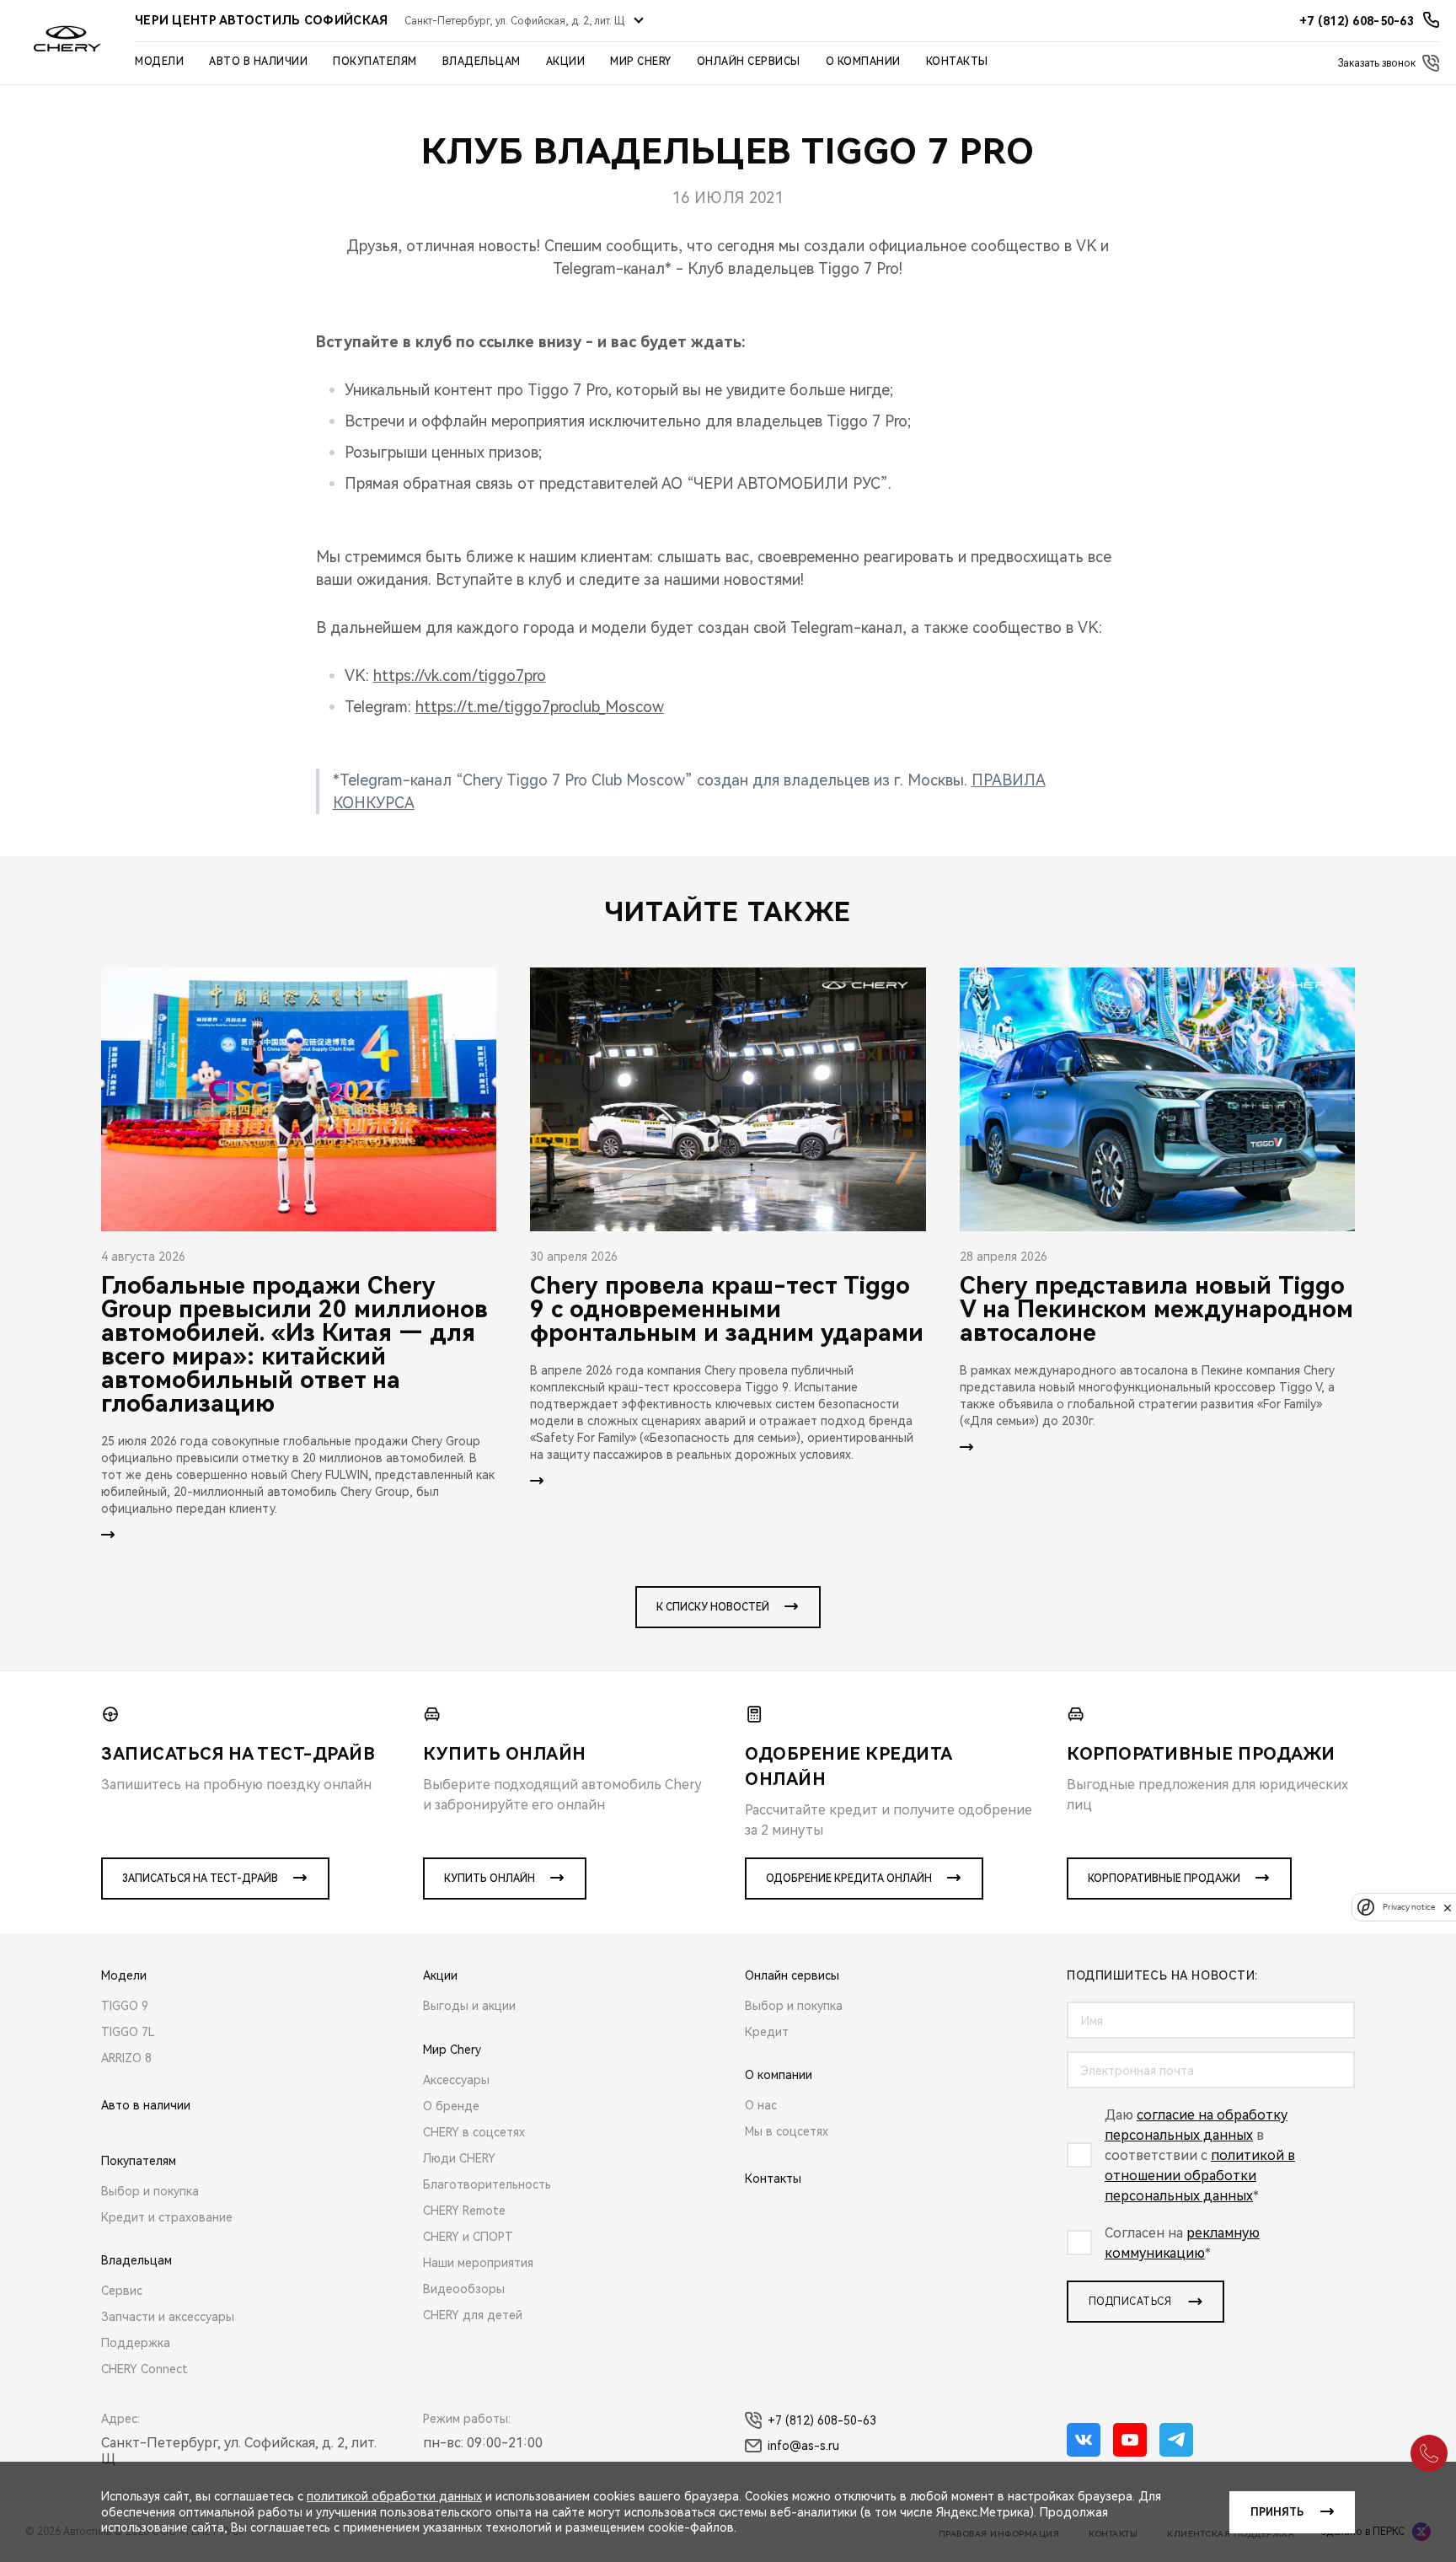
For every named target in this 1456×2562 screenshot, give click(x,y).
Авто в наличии (258, 62)
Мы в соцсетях (787, 2131)
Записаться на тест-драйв (200, 1879)
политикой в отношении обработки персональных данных (1200, 2176)
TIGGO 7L (128, 2032)
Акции (566, 62)
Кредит (767, 2032)
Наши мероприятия (478, 2263)
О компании (863, 62)
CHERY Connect (145, 2369)
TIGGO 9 (125, 2006)
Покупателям (375, 62)
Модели (159, 62)
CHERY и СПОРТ (468, 2237)
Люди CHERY (459, 2158)
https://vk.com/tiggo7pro (460, 675)
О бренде (451, 2106)
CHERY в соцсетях (474, 2132)
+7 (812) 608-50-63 (822, 2420)
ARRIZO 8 (126, 2058)
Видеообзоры (464, 2289)
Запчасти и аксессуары (168, 2317)
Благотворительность (487, 2184)
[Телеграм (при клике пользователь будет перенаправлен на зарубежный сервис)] (1176, 2440)
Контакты (957, 62)
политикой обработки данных (394, 2496)
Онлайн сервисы (749, 62)
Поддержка (136, 2343)
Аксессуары (456, 2080)
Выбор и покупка (150, 2191)
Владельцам (482, 62)
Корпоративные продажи (1164, 1879)
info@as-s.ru (803, 2446)
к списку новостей (713, 1607)
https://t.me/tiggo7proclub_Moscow (540, 707)
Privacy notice (1409, 1908)
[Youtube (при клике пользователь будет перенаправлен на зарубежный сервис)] (1130, 2440)
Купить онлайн (490, 1879)
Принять (1277, 2512)
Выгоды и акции (469, 2006)
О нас (761, 2105)
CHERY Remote (464, 2211)
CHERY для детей (473, 2315)
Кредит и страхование (167, 2217)
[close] (1448, 1908)
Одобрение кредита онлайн (849, 1879)
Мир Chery (641, 62)
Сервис (122, 2291)
